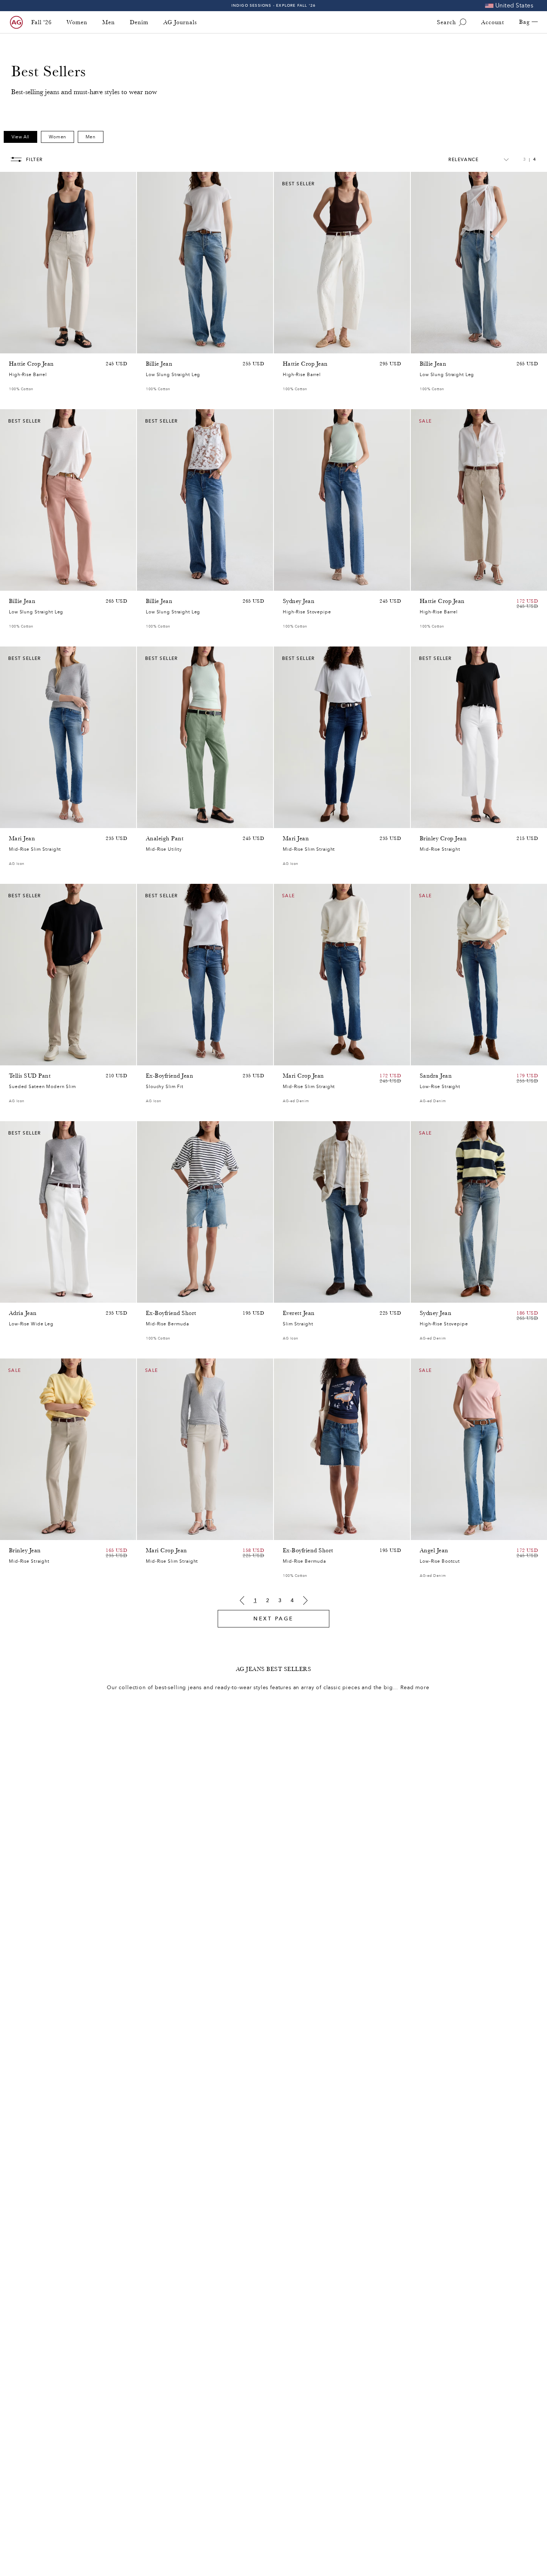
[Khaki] (160, 821)
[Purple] (33, 346)
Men (109, 22)
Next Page (273, 1619)
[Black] (23, 1533)
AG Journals (180, 22)
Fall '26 (41, 22)
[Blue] (150, 346)
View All (20, 137)
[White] (42, 583)
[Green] (42, 346)
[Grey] (23, 1058)
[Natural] (13, 583)
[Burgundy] (23, 583)
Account (493, 22)
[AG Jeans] (16, 22)
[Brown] (13, 346)
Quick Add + (112, 346)
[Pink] (23, 346)
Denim (139, 22)
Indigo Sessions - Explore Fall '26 (274, 5)
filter (34, 160)
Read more (415, 1688)
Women (77, 22)
